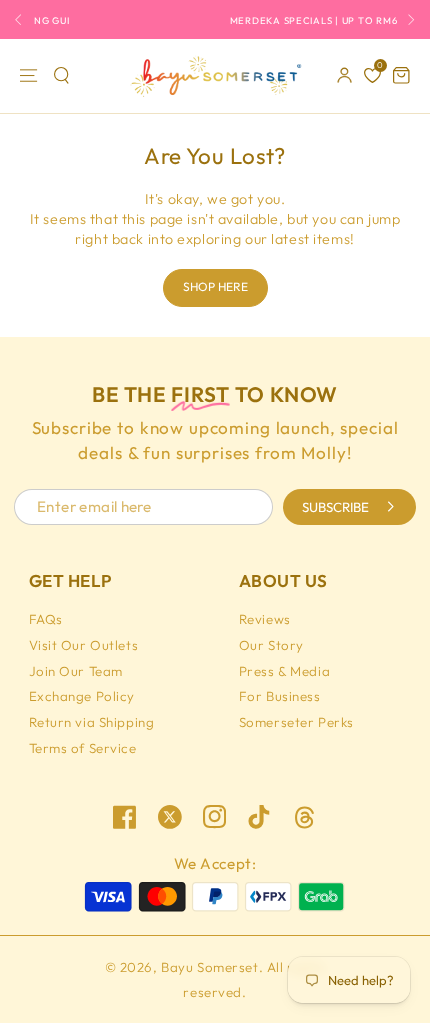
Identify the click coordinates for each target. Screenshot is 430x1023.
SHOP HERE (215, 286)
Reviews (265, 619)
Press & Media (284, 671)
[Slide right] (406, 19)
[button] (62, 76)
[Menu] (28, 76)
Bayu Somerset (209, 967)
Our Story (271, 645)
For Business (280, 696)
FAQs (46, 619)
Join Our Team (76, 671)
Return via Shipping (92, 722)
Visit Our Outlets (84, 645)
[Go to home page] (214, 76)
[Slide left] (23, 19)
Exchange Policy (82, 696)
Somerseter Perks (296, 722)
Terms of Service (83, 748)
